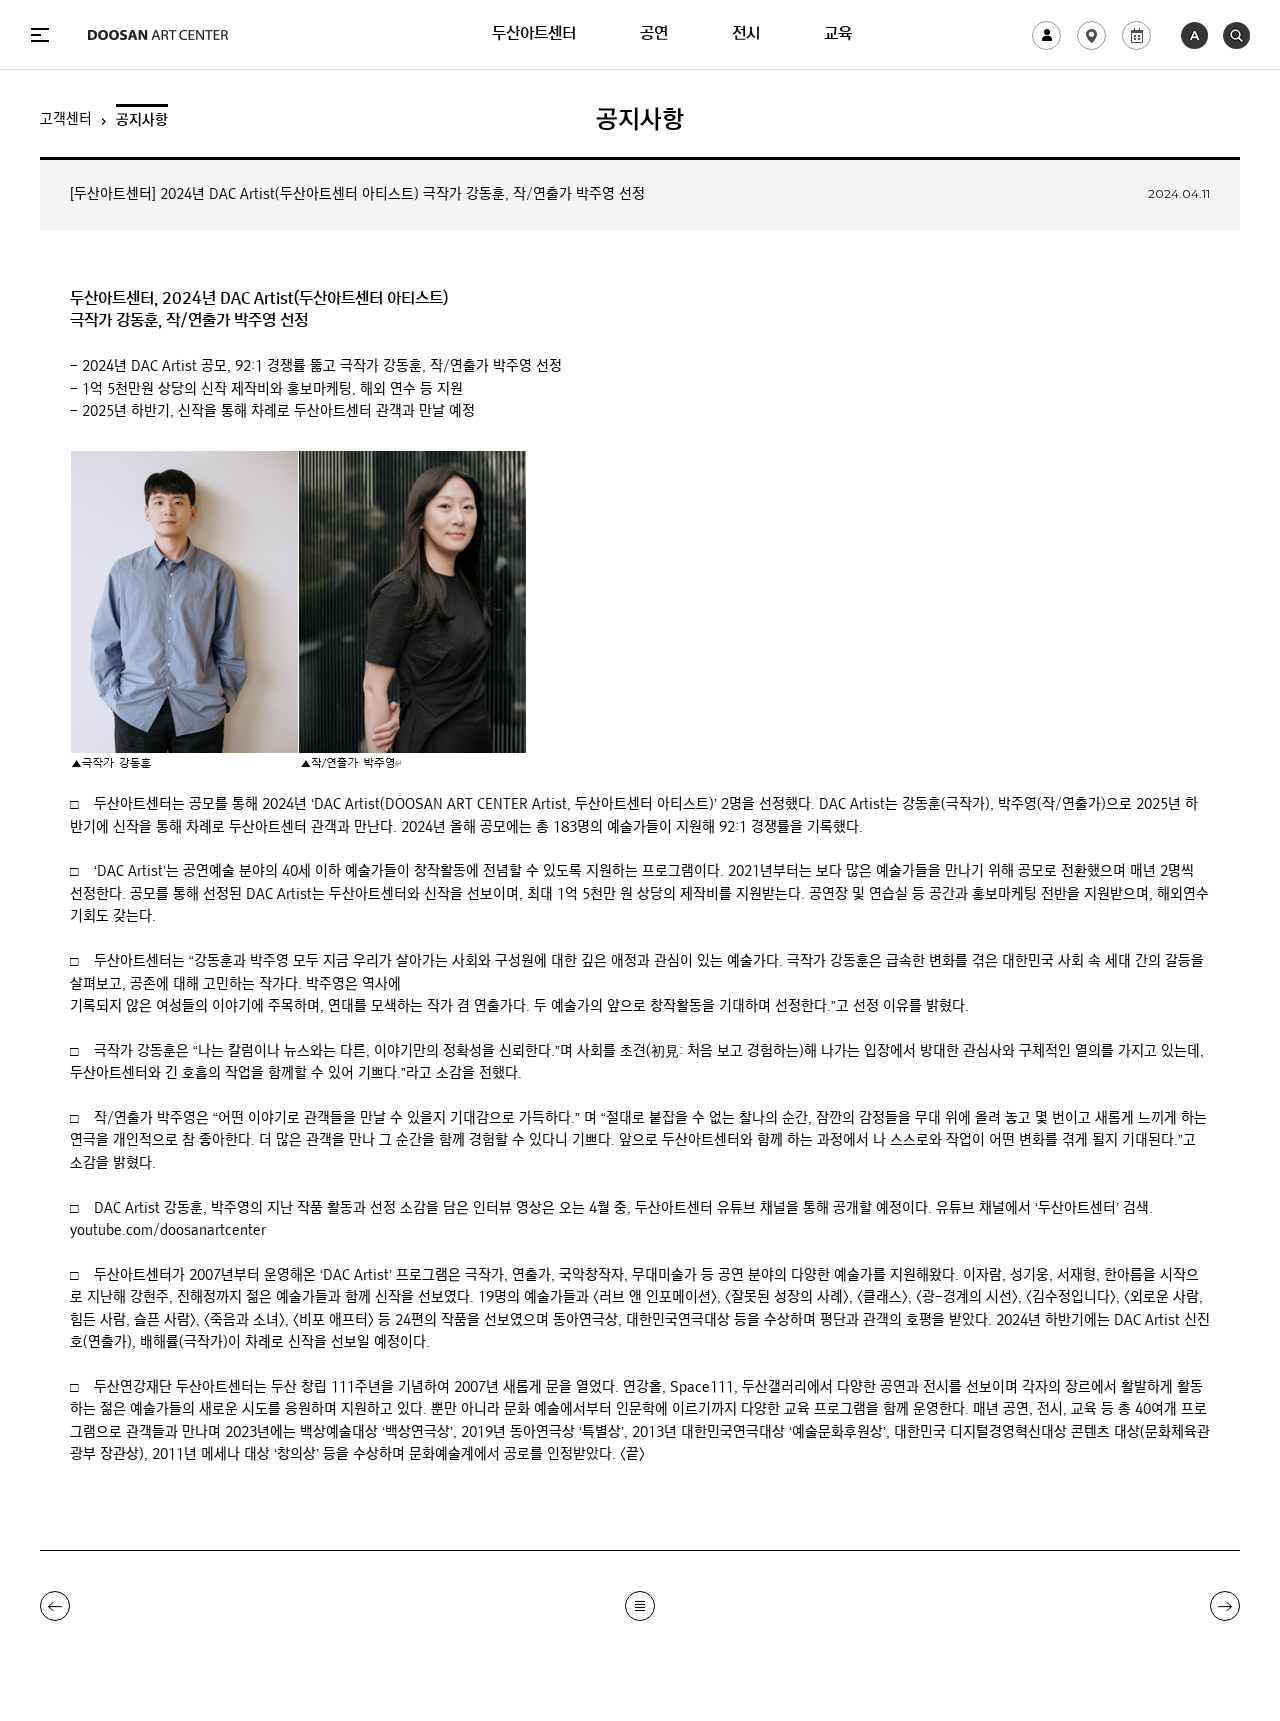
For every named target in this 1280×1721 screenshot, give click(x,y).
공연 (654, 35)
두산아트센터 (534, 35)
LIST (640, 1606)
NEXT (1225, 1606)
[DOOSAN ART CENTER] (158, 35)
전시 (746, 35)
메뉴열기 (40, 35)
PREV (55, 1606)
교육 (838, 35)
